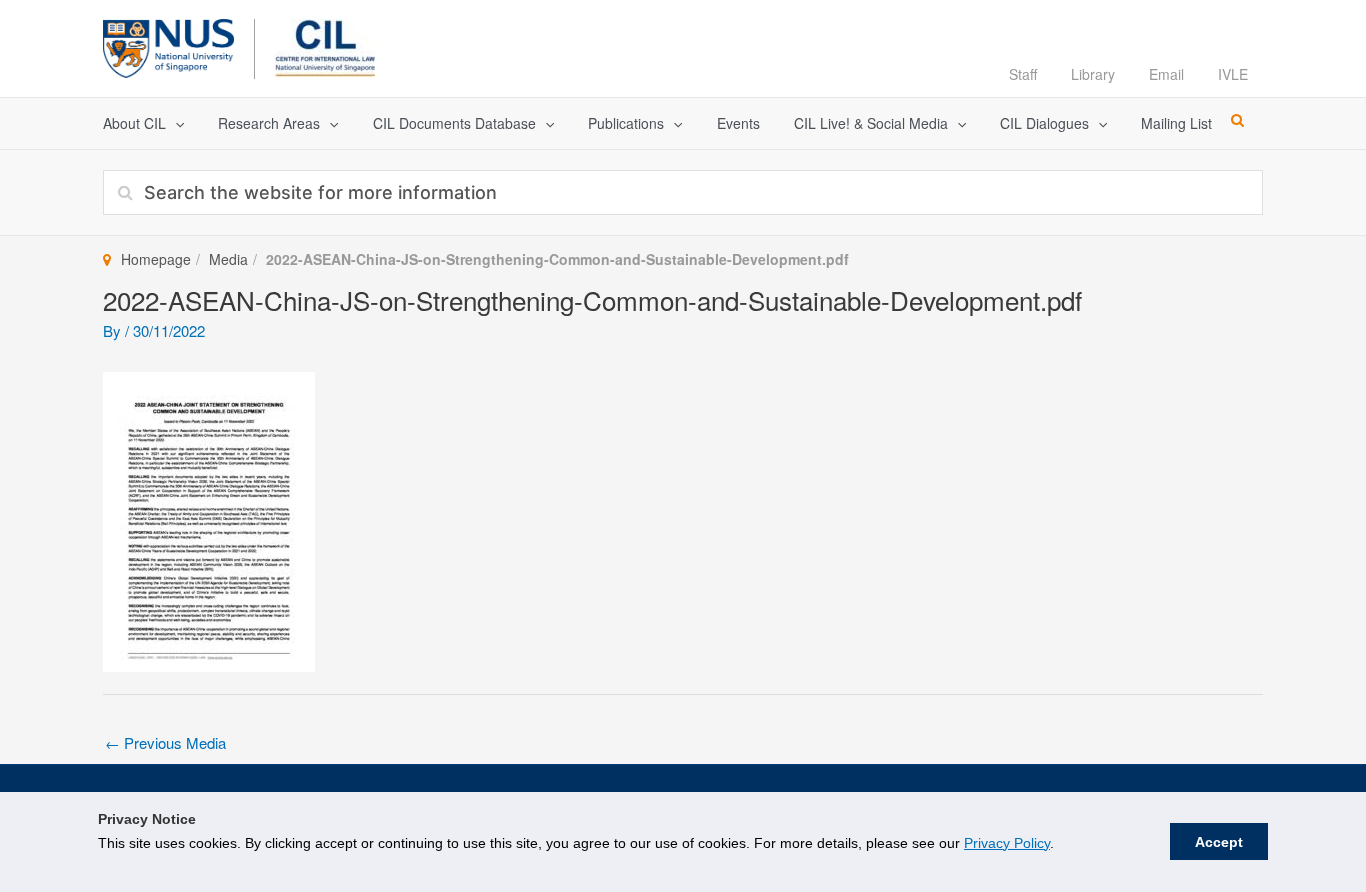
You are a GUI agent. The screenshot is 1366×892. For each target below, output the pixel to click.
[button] (175, 123)
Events (738, 123)
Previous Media (165, 742)
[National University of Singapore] (168, 45)
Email (1166, 74)
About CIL (134, 123)
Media (228, 259)
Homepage (156, 259)
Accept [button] (1219, 842)
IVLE (1233, 74)
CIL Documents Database (454, 123)
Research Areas (269, 123)
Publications (626, 123)
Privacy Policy (1007, 843)
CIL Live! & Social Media (871, 123)
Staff (1023, 74)
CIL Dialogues (1044, 123)
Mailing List (1176, 123)
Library (1093, 74)
